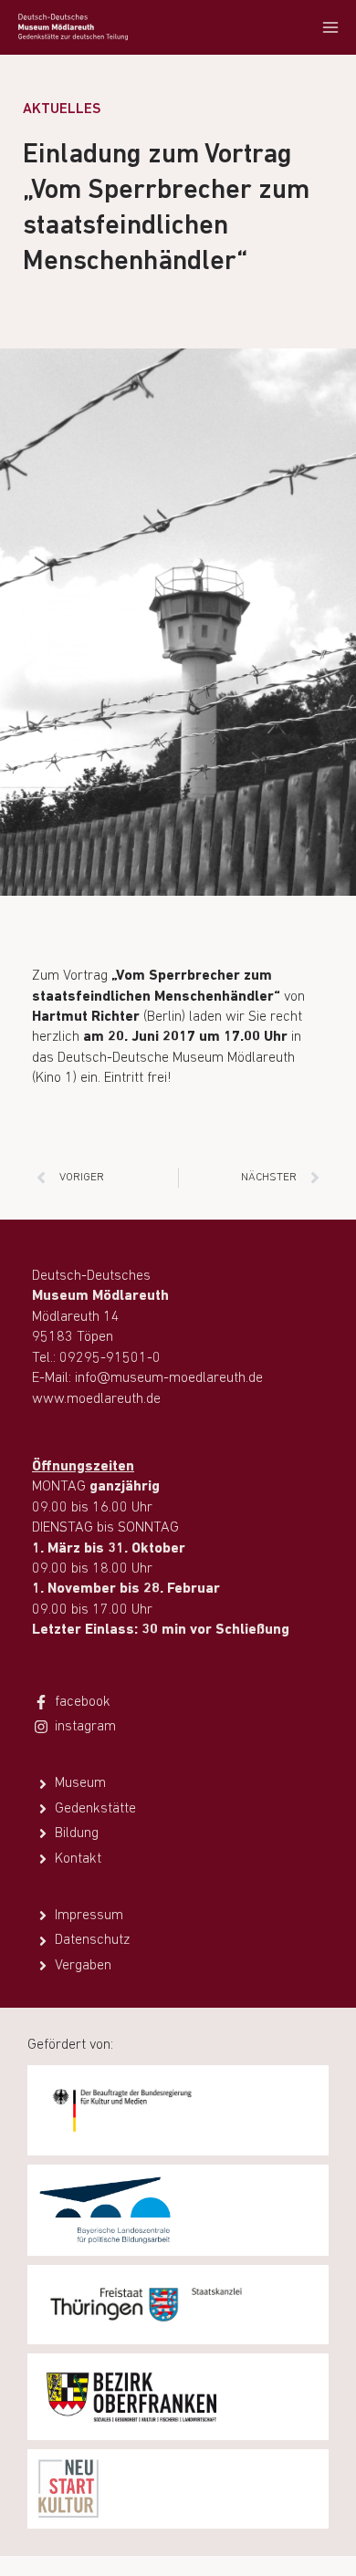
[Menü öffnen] (330, 27)
